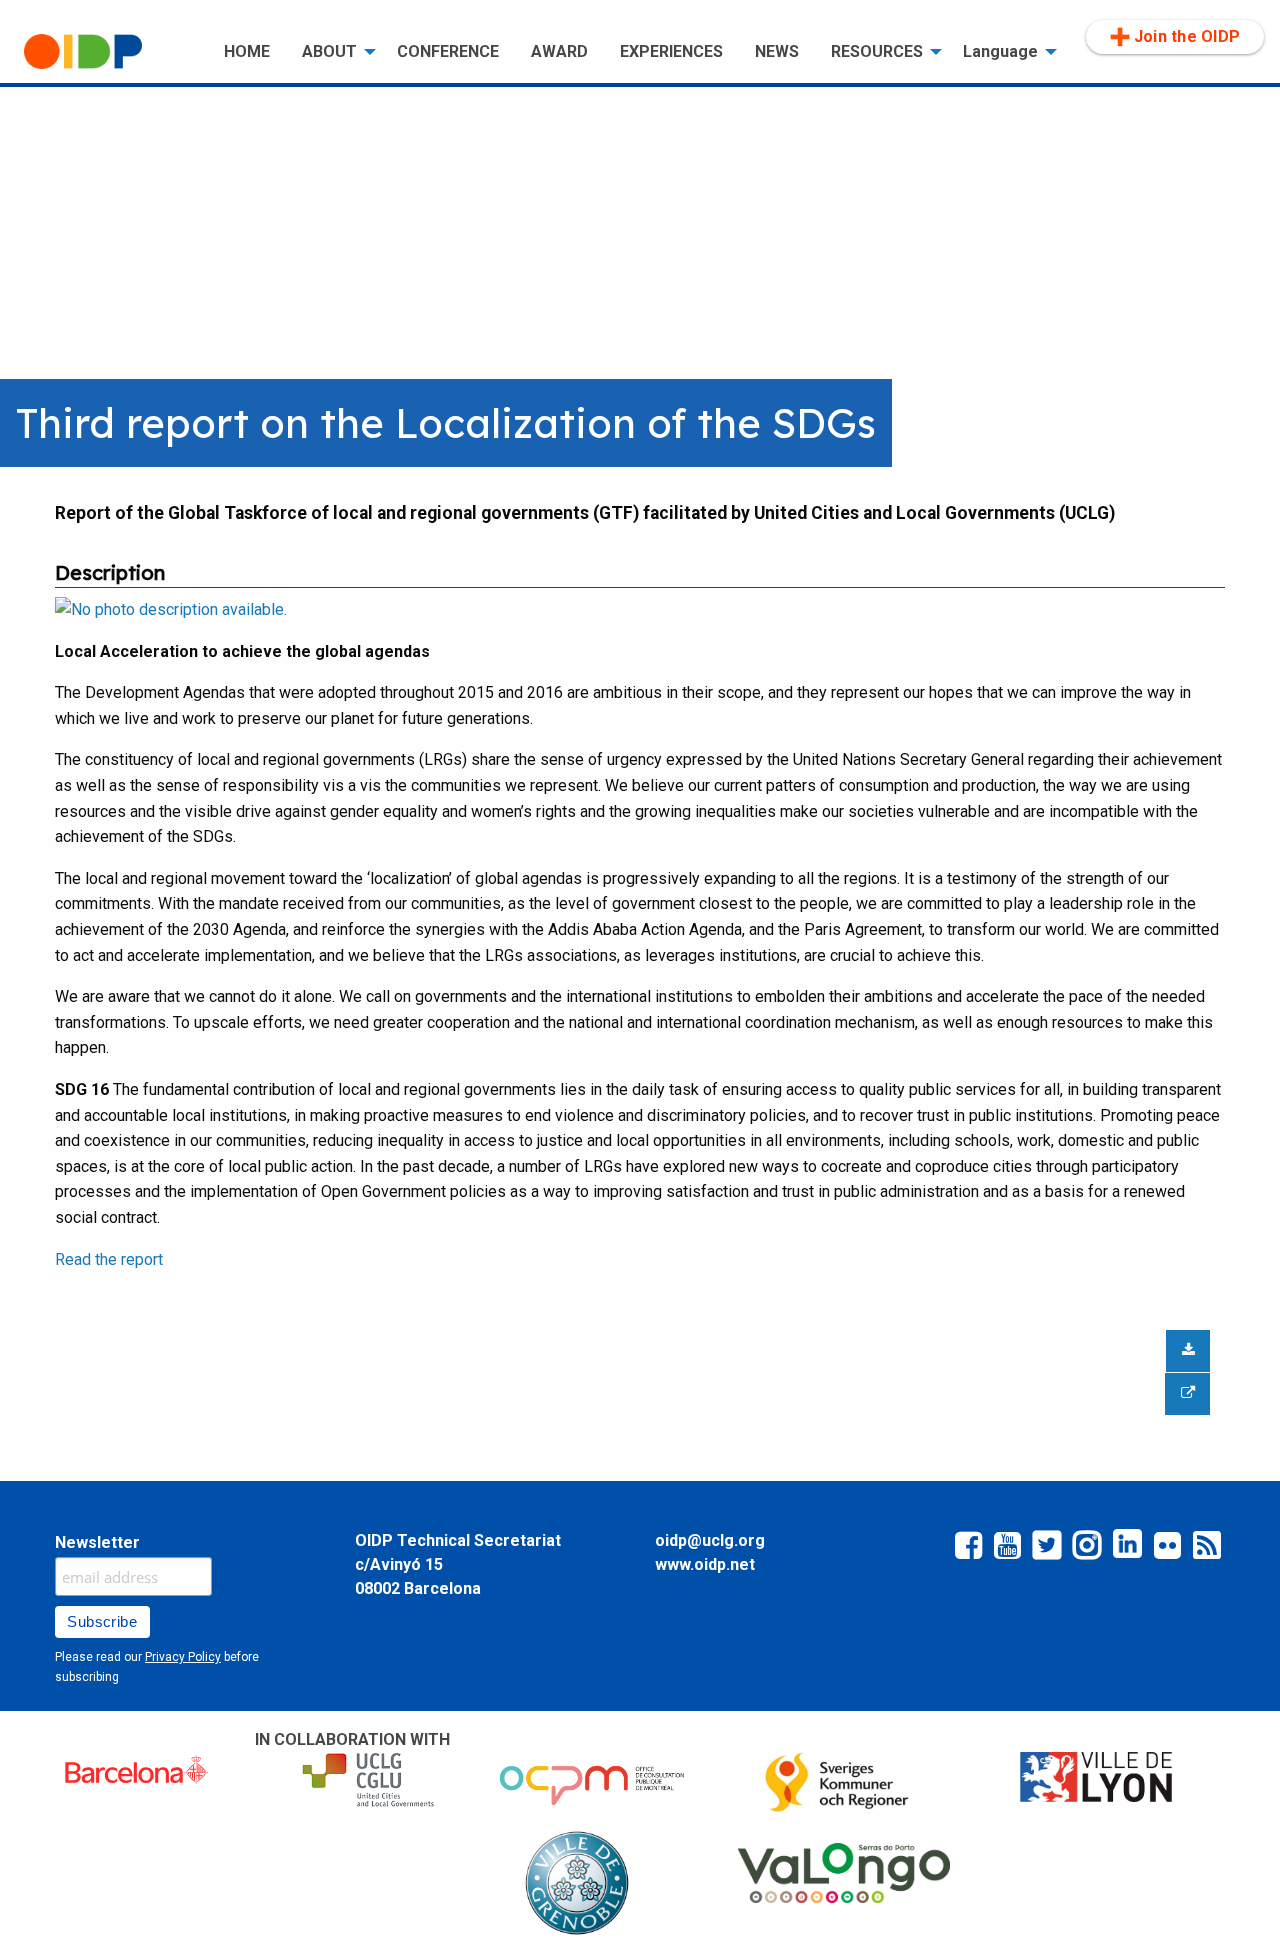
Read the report (109, 1259)
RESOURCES (877, 51)
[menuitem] (108, 52)
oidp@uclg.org (710, 1540)
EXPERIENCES (671, 51)
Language (1000, 51)
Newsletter (97, 1542)
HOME (247, 51)
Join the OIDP (1187, 36)
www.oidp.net (705, 1564)
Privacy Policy (183, 1657)
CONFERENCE (448, 51)
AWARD (559, 51)
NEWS (777, 51)
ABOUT (329, 51)
